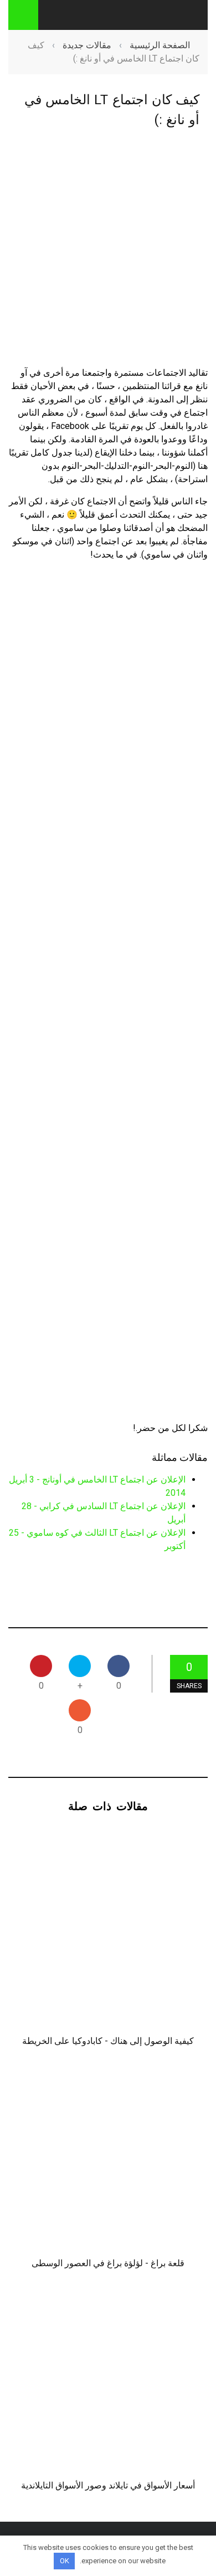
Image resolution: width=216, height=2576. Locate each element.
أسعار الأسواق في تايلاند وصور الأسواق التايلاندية (108, 2485)
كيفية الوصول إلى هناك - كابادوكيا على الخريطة (108, 2041)
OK (65, 2561)
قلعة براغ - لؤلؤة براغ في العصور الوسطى (108, 2263)
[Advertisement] (108, 257)
